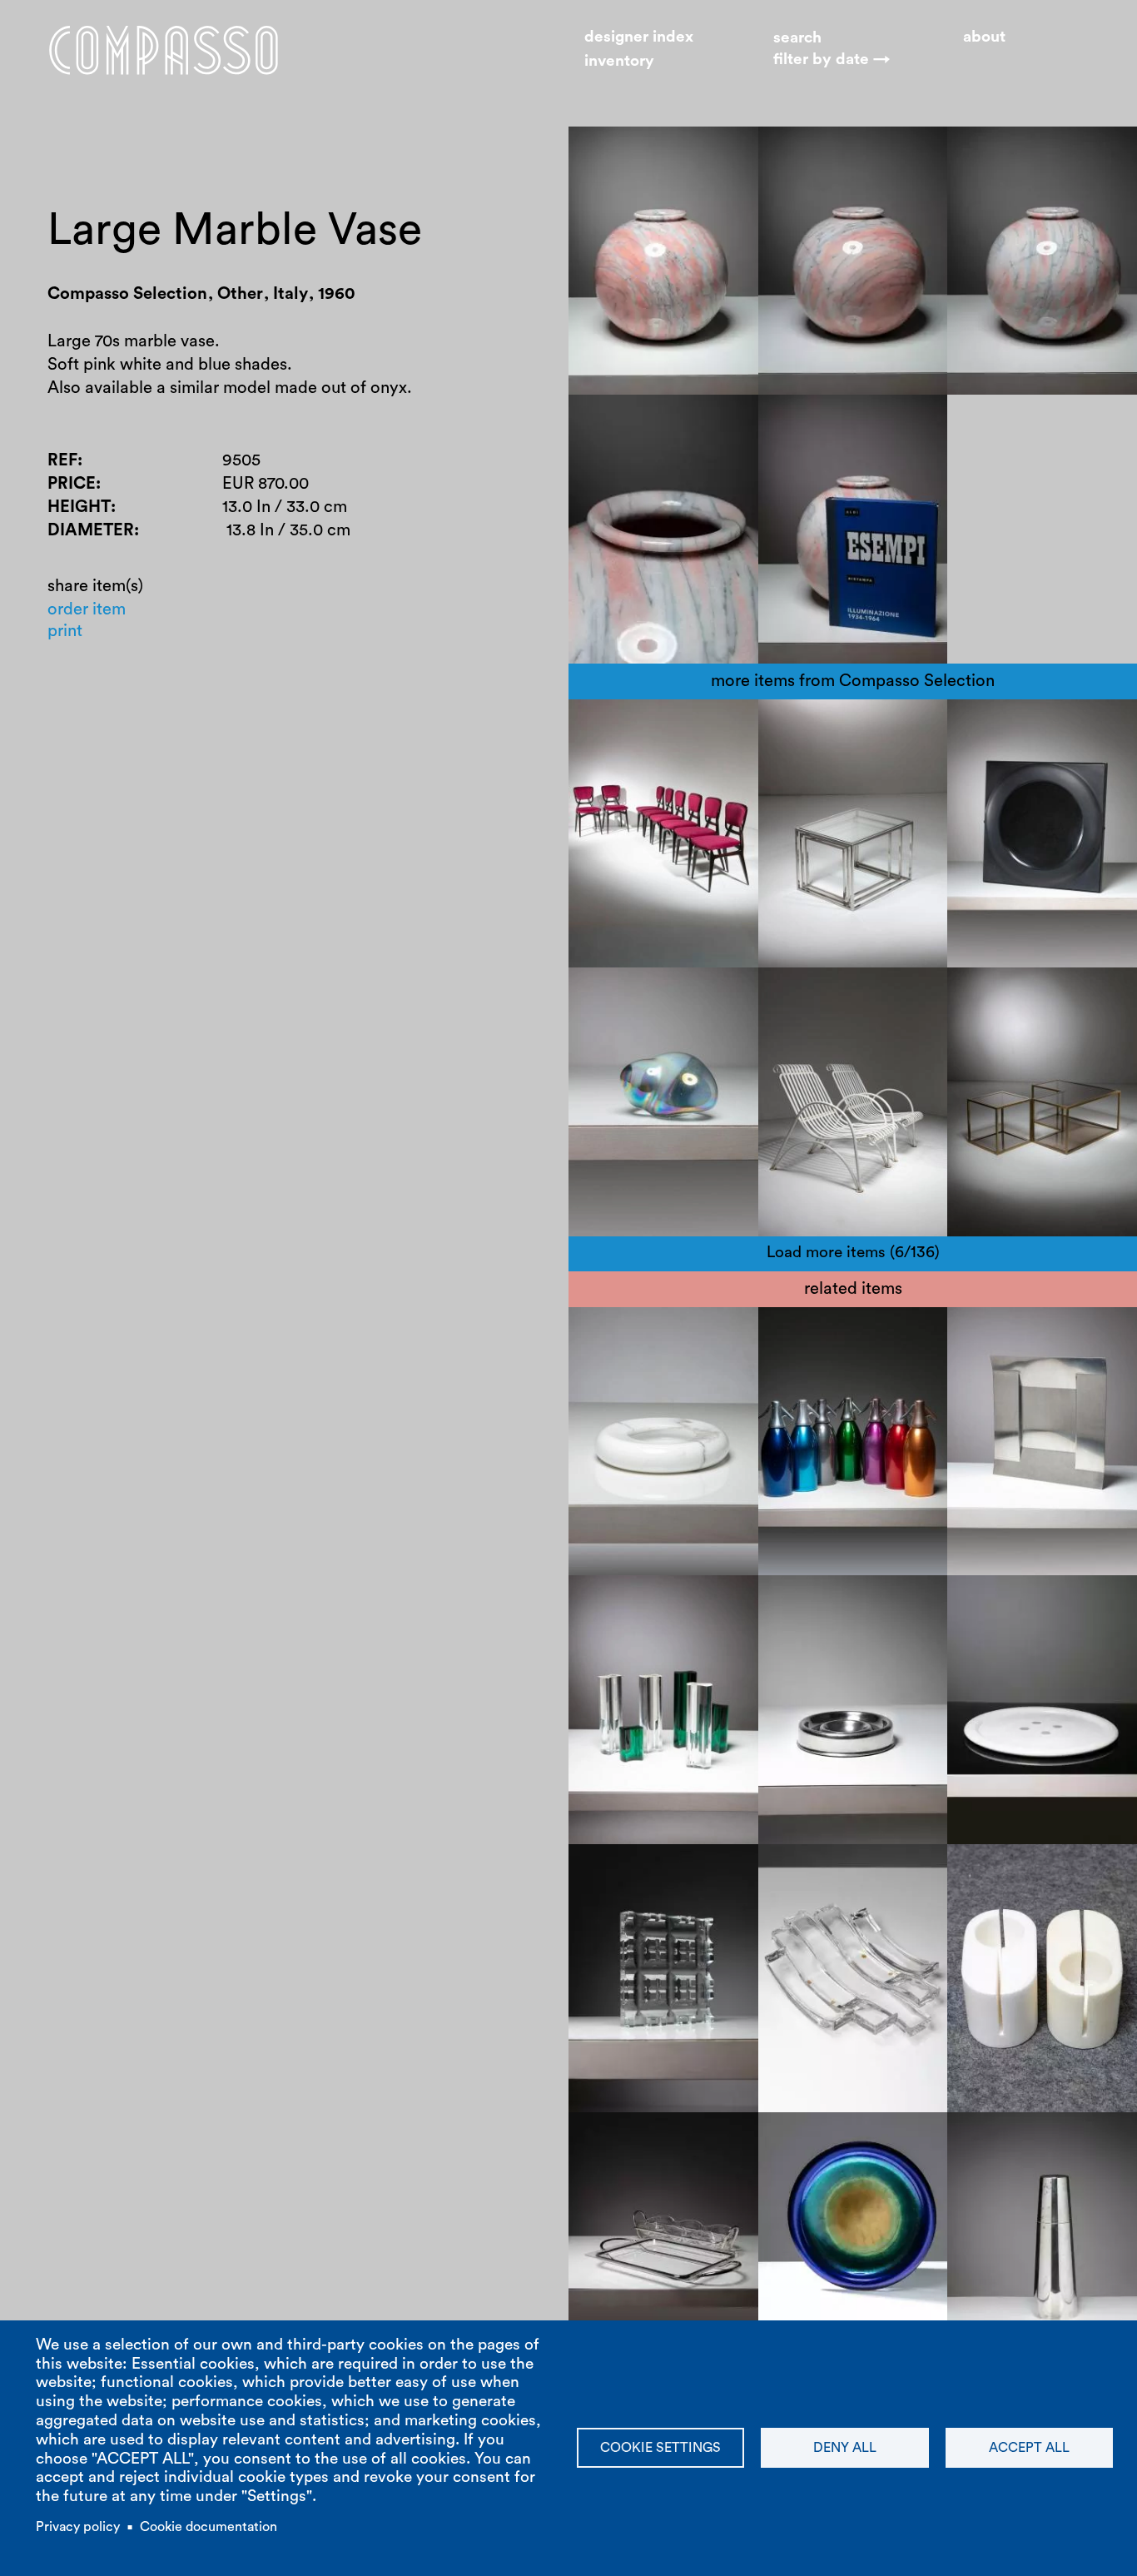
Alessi (985, 1335)
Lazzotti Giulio (1017, 1603)
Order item (87, 609)
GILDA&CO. (820, 2163)
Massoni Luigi (636, 1603)
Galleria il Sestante (844, 2140)
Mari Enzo (812, 1603)
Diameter (91, 530)
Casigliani (1000, 1627)
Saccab (895, 1335)
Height (79, 507)
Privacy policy (78, 2527)
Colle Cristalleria (837, 1895)
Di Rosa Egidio (639, 1335)
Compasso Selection (662, 727)
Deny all (845, 2448)
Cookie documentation (209, 2527)
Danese (888, 1603)
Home (164, 50)
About (984, 37)
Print (65, 631)
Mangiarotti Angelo (848, 1872)
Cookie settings (660, 2448)
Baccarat (618, 1895)
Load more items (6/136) (853, 1253)
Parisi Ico (624, 750)
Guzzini (611, 1627)
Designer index (639, 37)
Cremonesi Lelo (1022, 1872)
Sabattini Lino (636, 2163)
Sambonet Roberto (656, 1872)
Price (72, 484)
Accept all (1029, 2448)
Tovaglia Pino (1067, 1335)
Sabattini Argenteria (660, 2140)
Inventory (619, 61)
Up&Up (706, 1381)
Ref (62, 460)
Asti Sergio (815, 1335)
